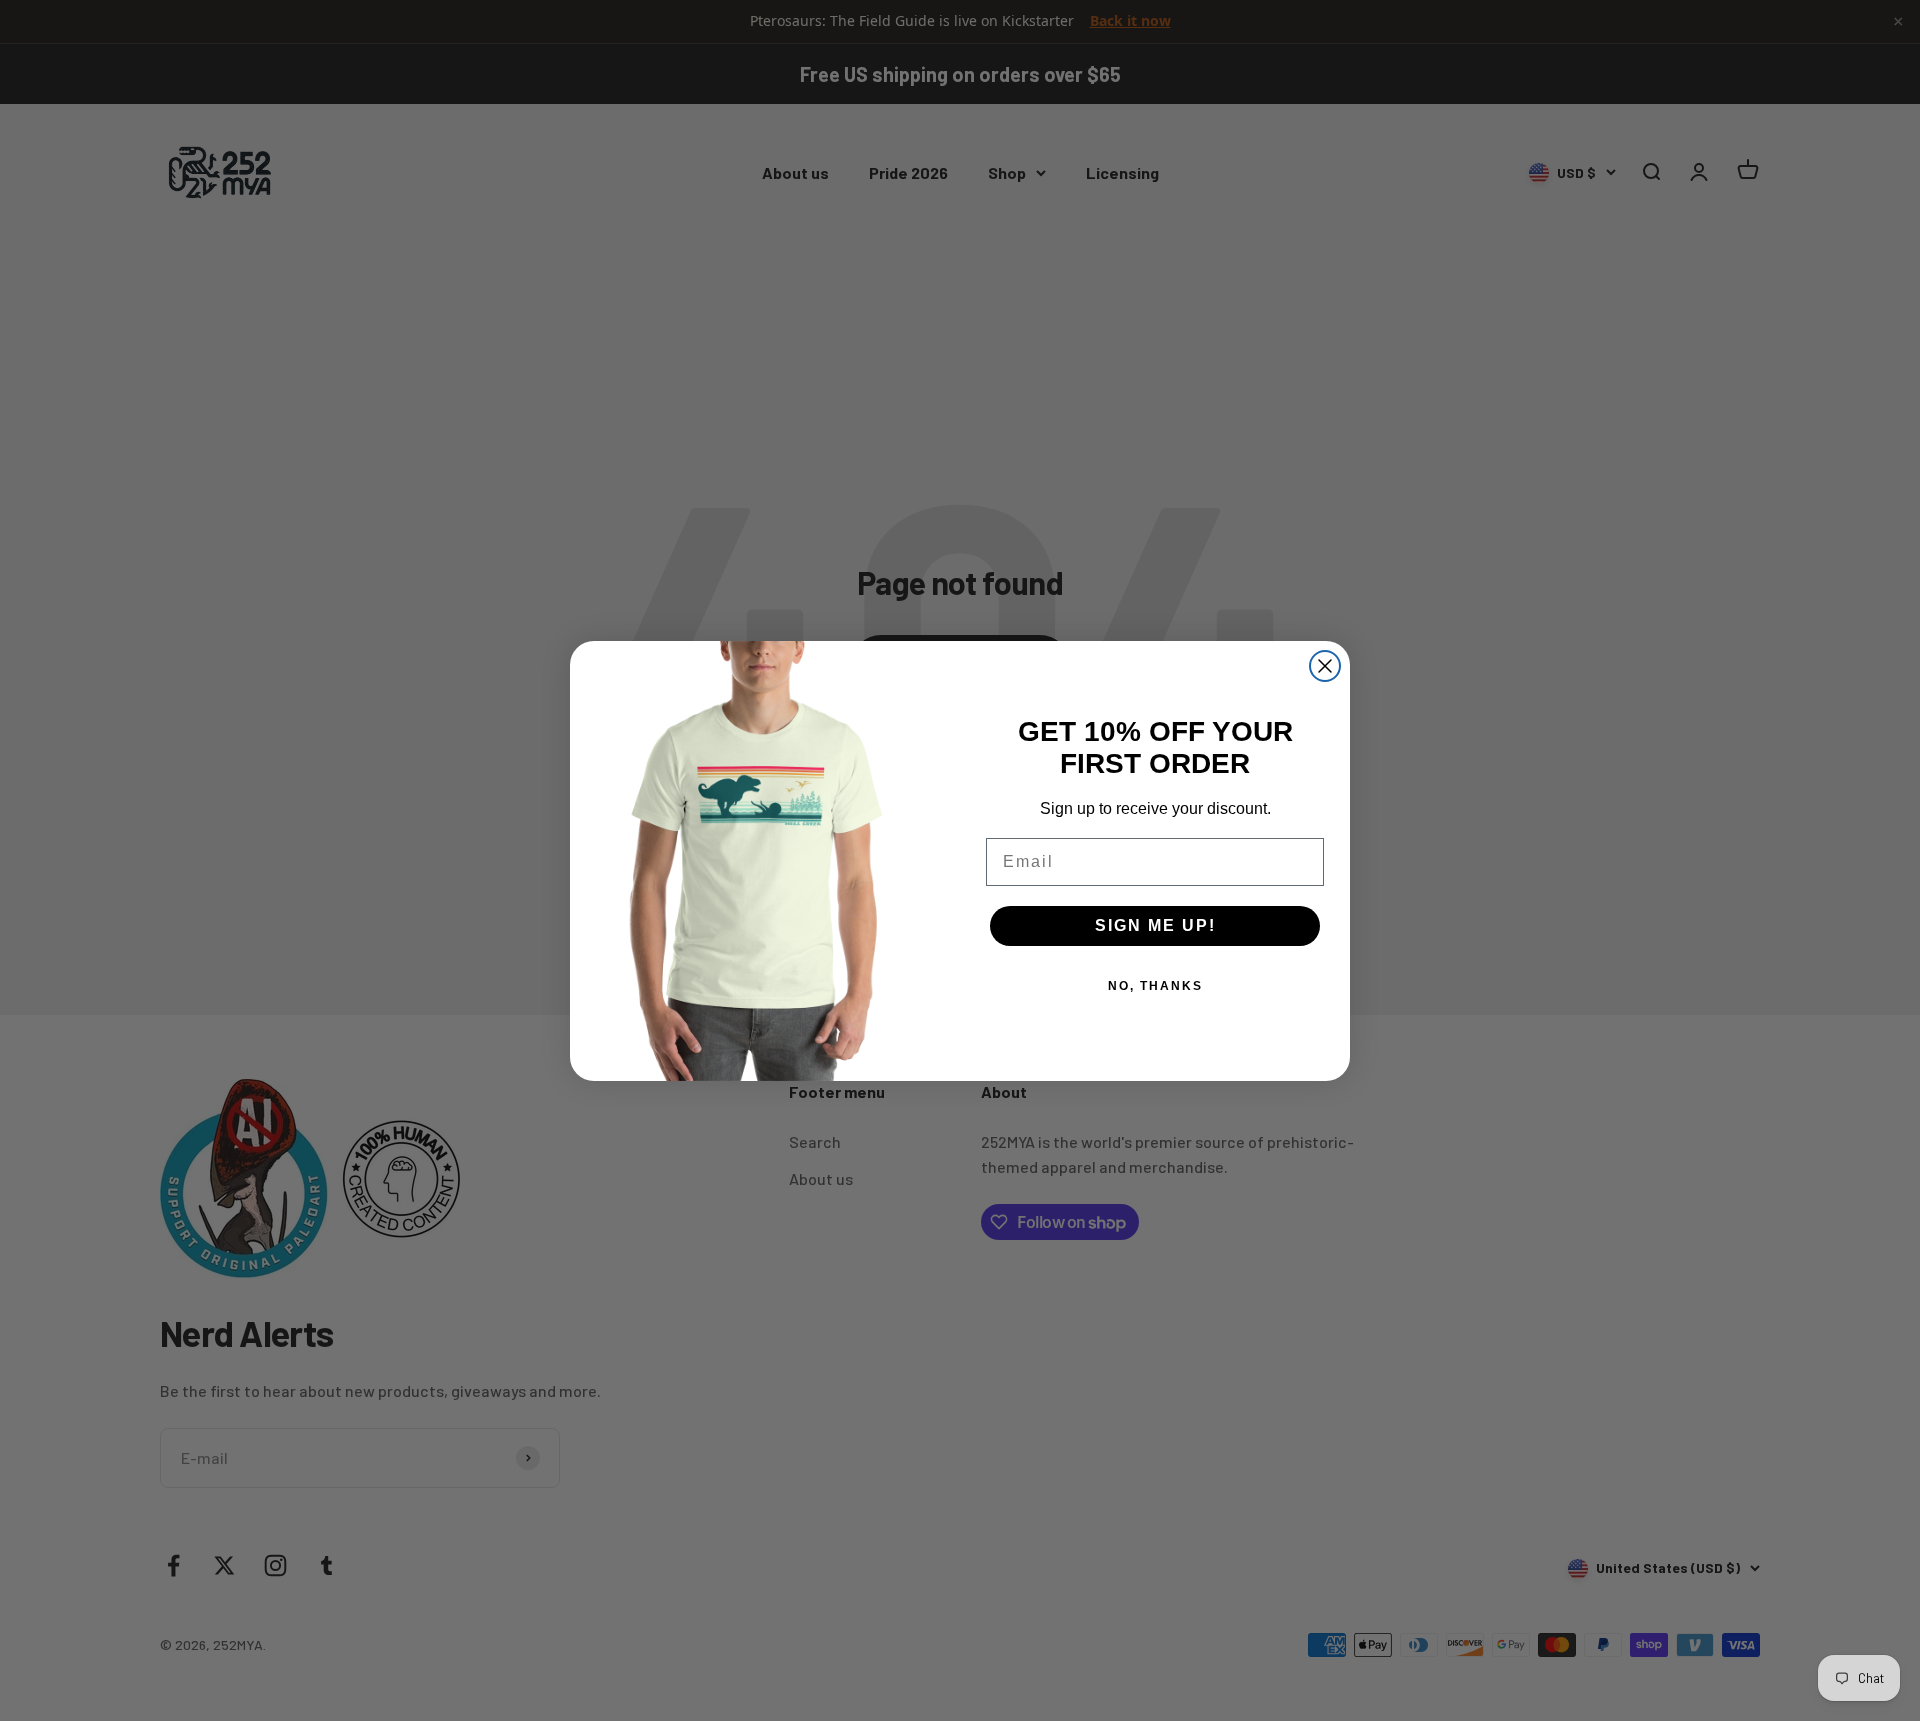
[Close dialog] (1325, 666)
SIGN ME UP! (1155, 925)
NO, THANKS (1155, 986)
